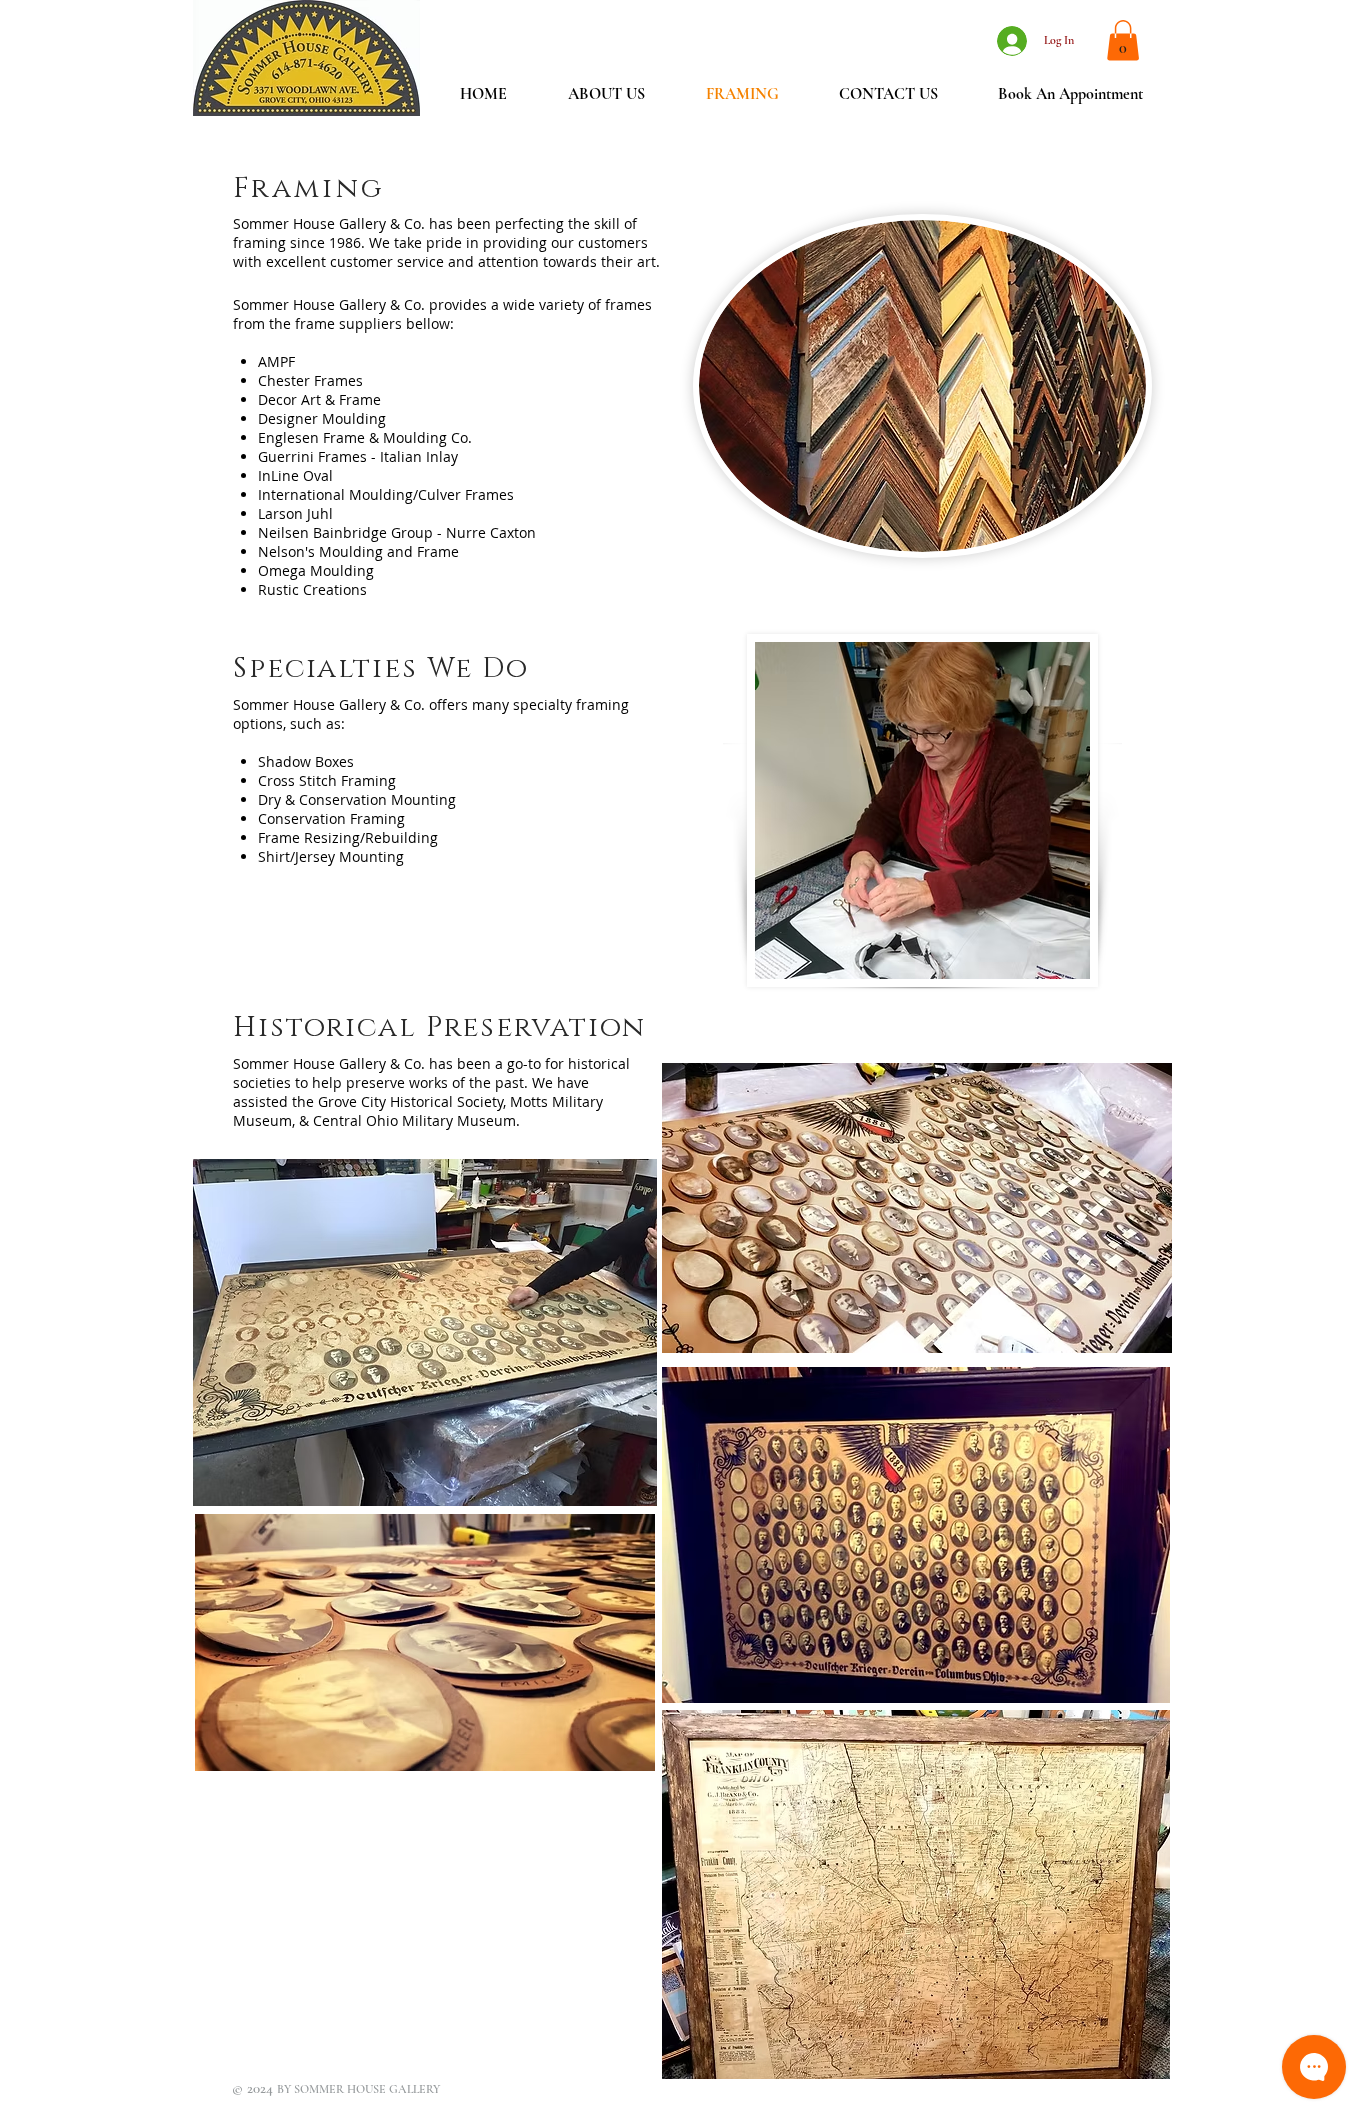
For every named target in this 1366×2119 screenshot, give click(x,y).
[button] (1123, 40)
